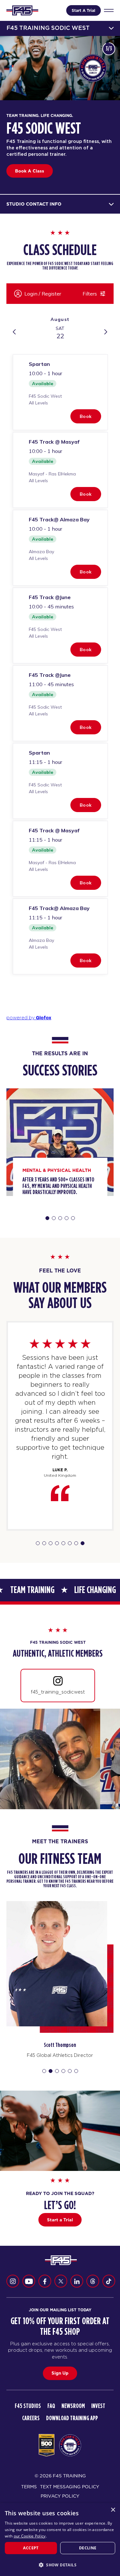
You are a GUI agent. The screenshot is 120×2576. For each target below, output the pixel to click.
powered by (29, 1018)
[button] (60, 2565)
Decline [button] (88, 2548)
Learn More (27, 174)
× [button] (113, 2510)
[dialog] (60, 2540)
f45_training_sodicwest (58, 1692)
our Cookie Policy (30, 2536)
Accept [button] (31, 2548)
